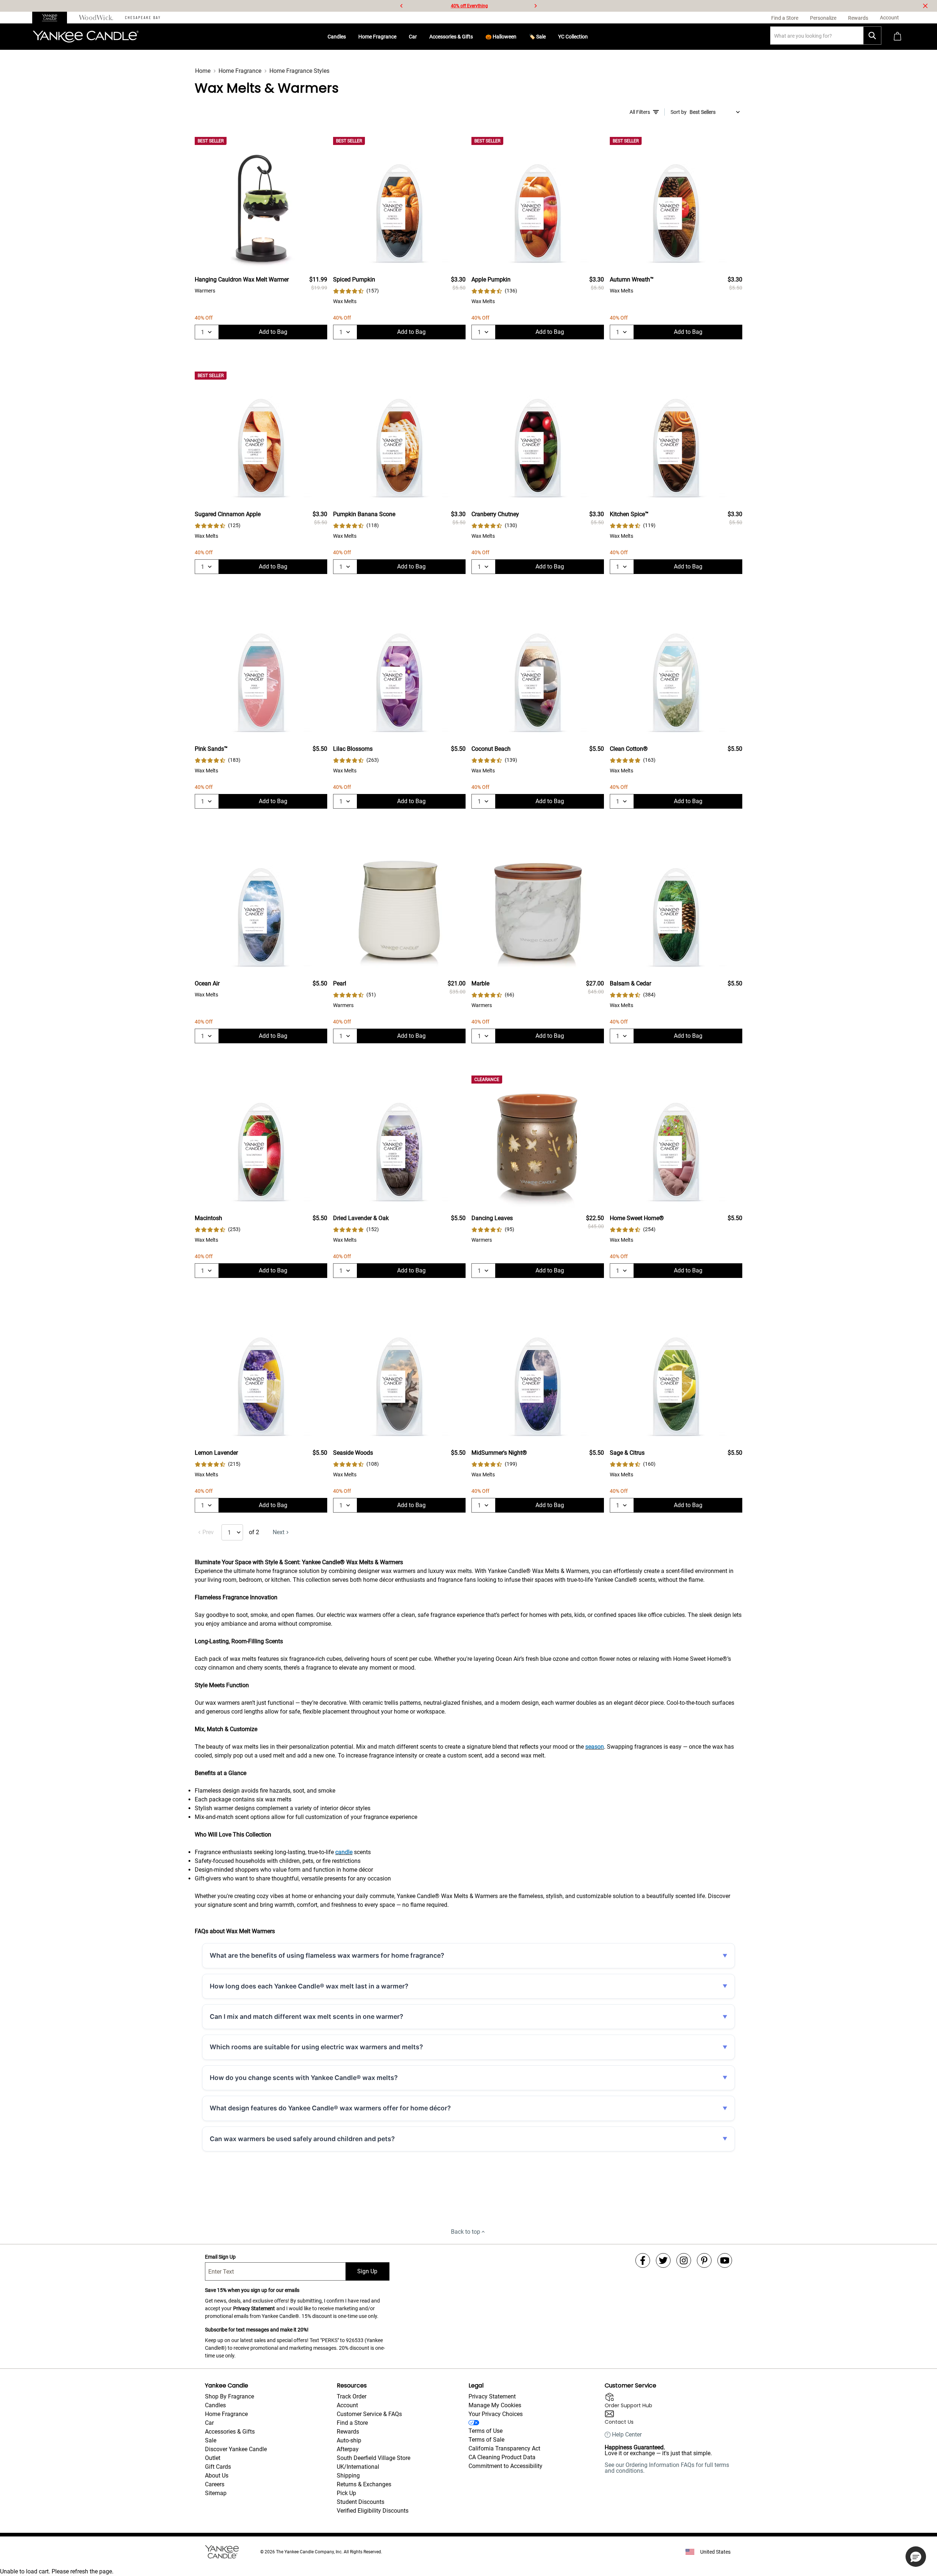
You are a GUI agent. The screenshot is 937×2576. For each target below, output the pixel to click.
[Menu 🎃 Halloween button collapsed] (519, 37)
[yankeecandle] (53, 18)
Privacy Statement (254, 2308)
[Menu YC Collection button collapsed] (591, 37)
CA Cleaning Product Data (502, 2457)
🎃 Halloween (501, 37)
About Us (217, 2476)
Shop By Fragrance (229, 2396)
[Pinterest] (704, 2260)
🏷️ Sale (537, 37)
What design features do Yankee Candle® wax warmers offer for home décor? (330, 2108)
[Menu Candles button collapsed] (349, 37)
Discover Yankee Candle (236, 2449)
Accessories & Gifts (451, 37)
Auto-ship (349, 2440)
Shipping (348, 2476)
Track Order (352, 2396)
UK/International (358, 2467)
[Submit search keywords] (872, 36)
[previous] (402, 6)
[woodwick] (96, 18)
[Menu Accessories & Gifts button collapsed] (476, 37)
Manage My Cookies (495, 2405)
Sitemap (216, 2493)
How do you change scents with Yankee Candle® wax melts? (304, 2078)
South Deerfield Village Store (374, 2458)
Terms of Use (486, 2431)
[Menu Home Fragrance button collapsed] (399, 37)
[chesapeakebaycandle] (143, 18)
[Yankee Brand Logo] (86, 37)
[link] (356, 291)
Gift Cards (218, 2467)
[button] (916, 2557)
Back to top (466, 2232)
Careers (215, 2484)
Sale (211, 2440)
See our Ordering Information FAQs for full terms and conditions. (667, 2468)
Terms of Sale (486, 2440)
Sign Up (367, 2271)
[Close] (925, 6)
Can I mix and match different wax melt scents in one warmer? (307, 2016)
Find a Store (352, 2423)
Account (347, 2405)
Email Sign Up (220, 2257)
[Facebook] (643, 2260)
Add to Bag (273, 332)
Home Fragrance (377, 37)
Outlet (213, 2458)
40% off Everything (469, 6)
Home (203, 71)
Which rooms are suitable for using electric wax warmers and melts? (316, 2047)
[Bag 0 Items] (897, 37)
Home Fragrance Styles (299, 71)
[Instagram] (684, 2260)
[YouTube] (725, 2260)
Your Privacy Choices (496, 2414)
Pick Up (346, 2493)
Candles (337, 37)
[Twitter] (663, 2260)
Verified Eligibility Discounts (373, 2511)
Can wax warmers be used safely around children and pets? (302, 2139)
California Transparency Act (504, 2448)
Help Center (627, 2435)
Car (413, 37)
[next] (535, 6)
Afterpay (348, 2449)
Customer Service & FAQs (369, 2414)
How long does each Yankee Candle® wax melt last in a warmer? (309, 1986)
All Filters (640, 112)
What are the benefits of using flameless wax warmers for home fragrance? (327, 1955)
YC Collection (573, 37)
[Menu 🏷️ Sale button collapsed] (549, 37)
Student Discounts (361, 2502)
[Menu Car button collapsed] (420, 37)
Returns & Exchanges (364, 2484)
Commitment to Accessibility (505, 2466)
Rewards (348, 2432)
